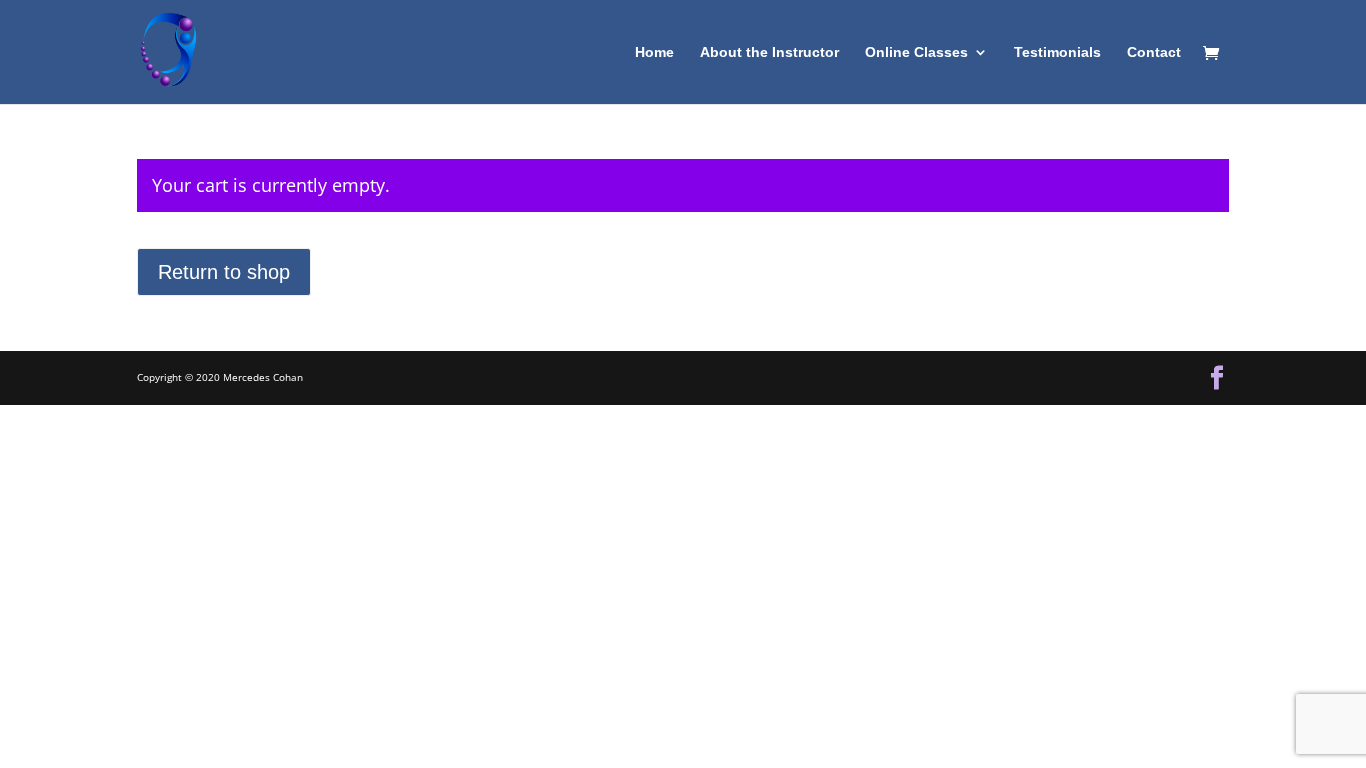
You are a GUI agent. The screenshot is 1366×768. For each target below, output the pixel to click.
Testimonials (1057, 52)
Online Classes (916, 52)
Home (654, 52)
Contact (1154, 52)
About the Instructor (769, 52)
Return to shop (224, 272)
